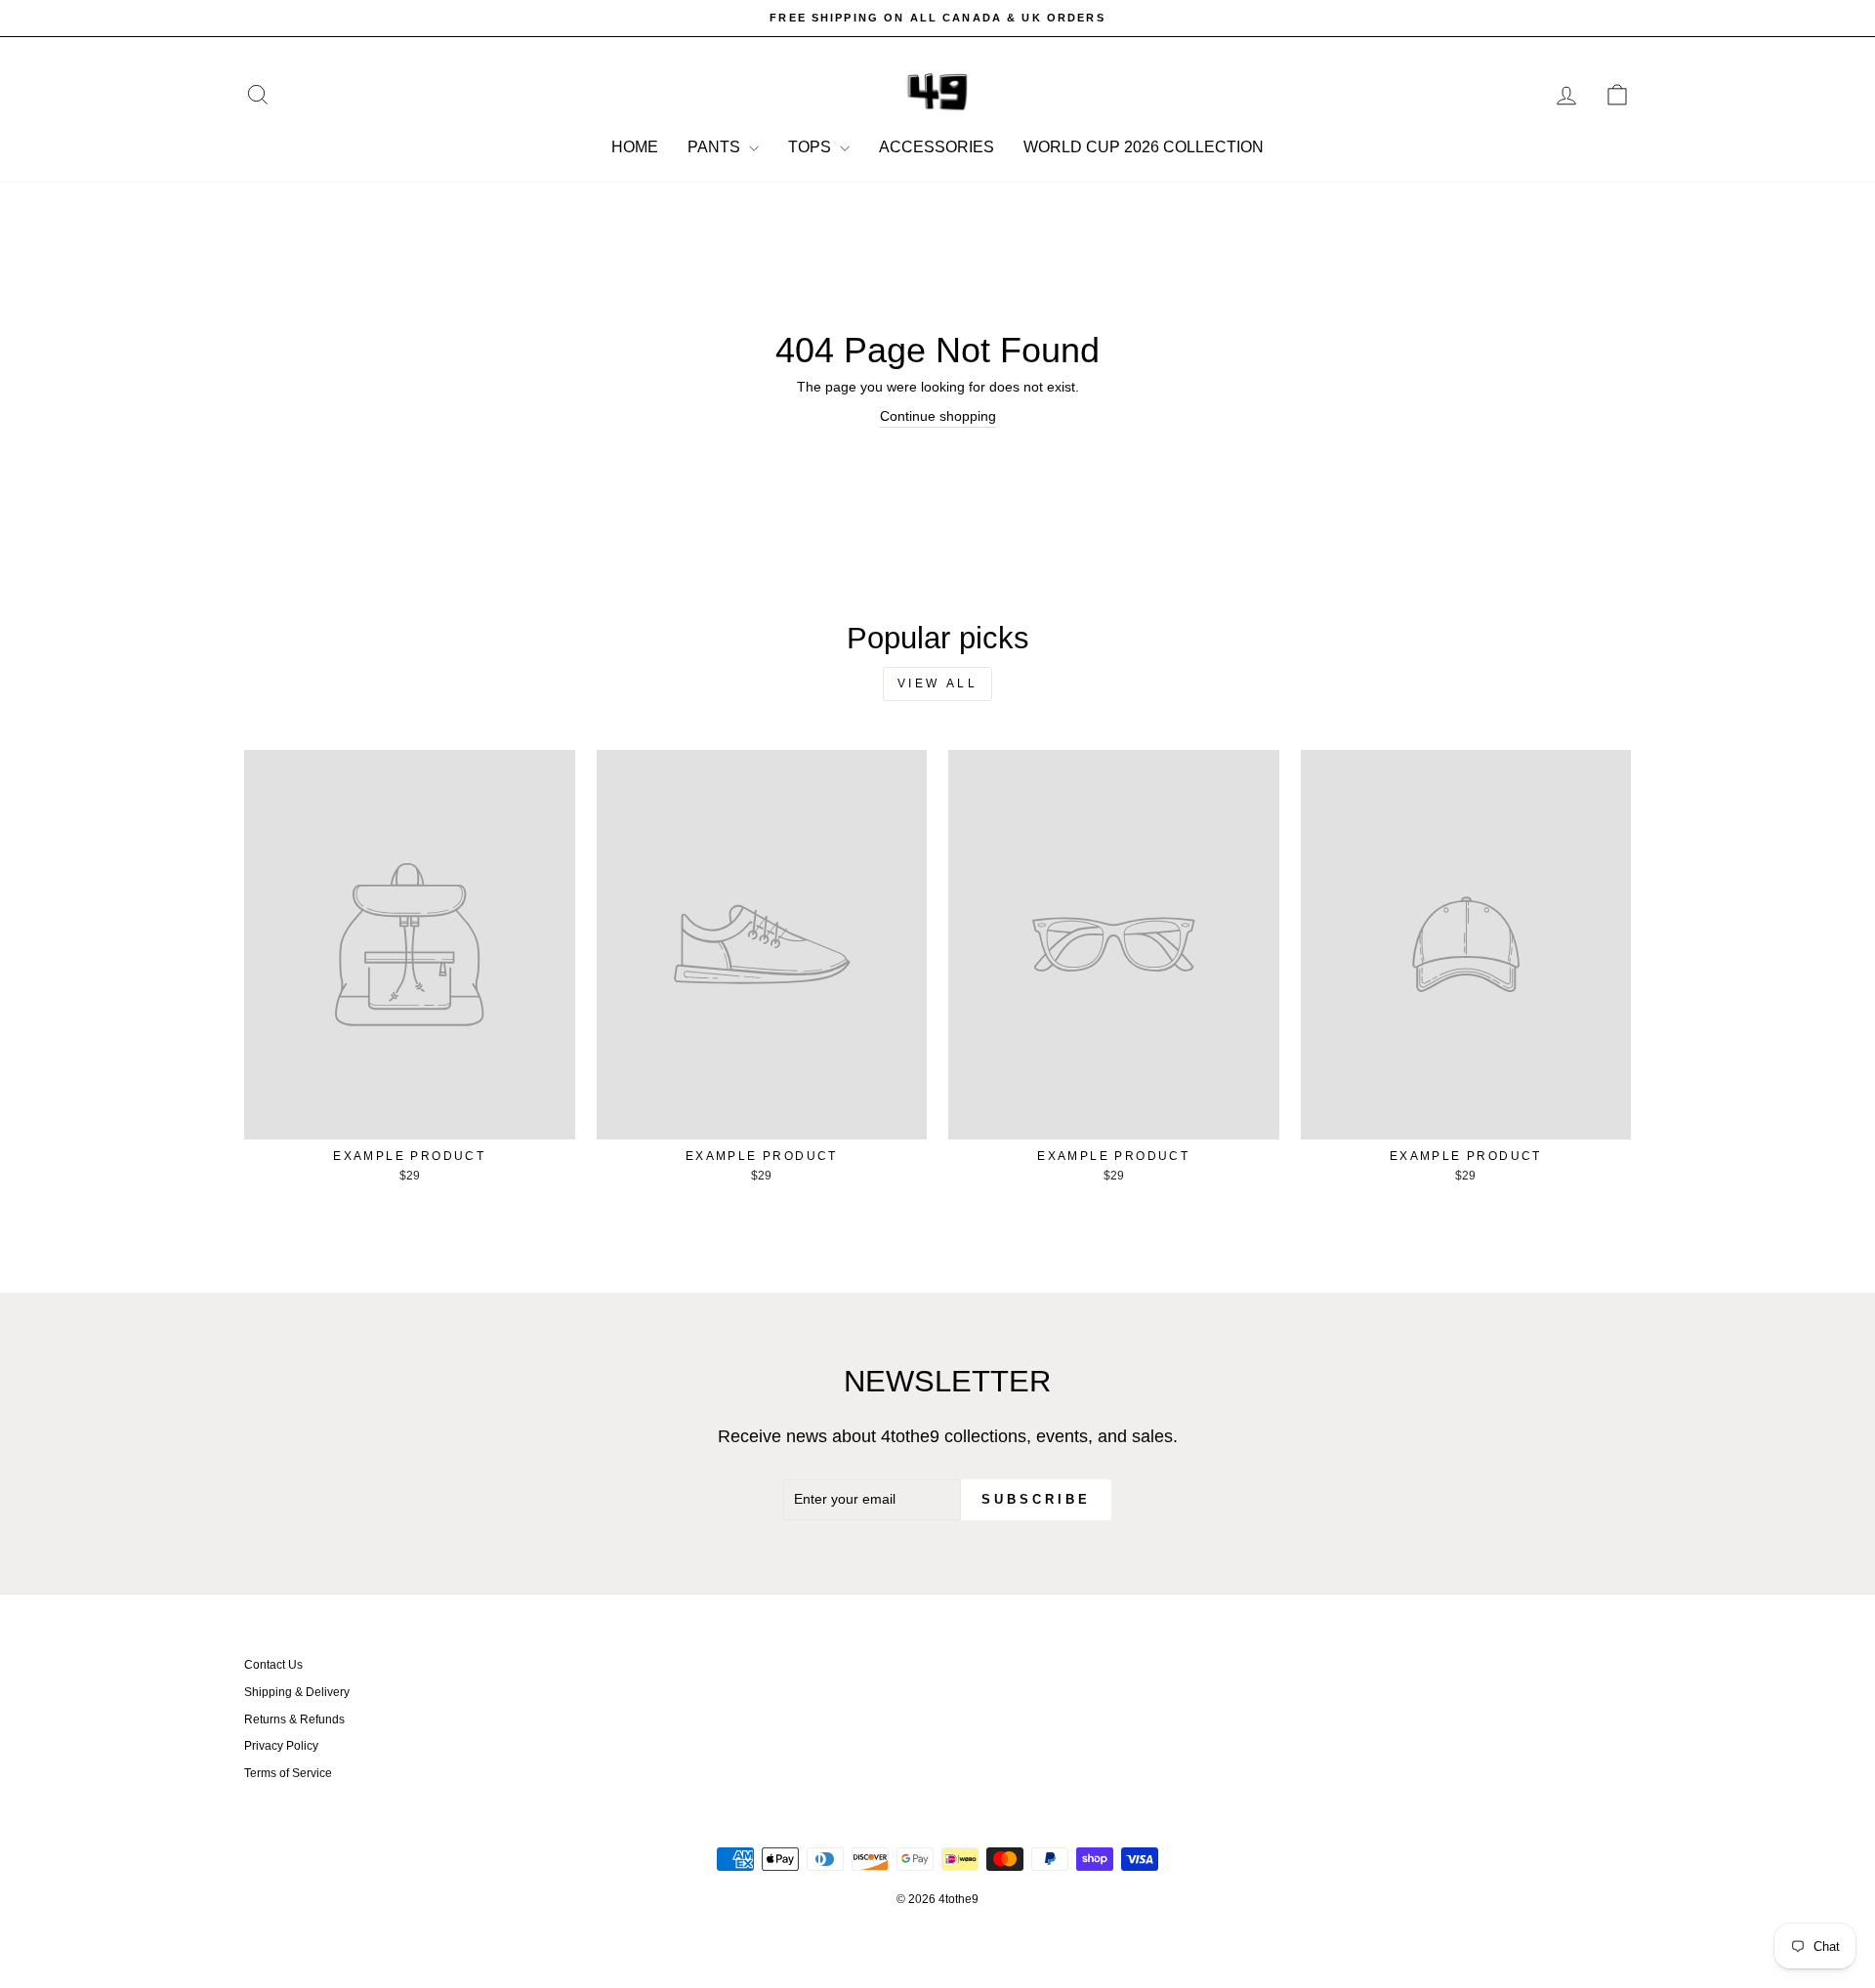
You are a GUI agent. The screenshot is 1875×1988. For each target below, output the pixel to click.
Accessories (937, 147)
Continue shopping (938, 416)
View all (938, 683)
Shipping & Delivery (297, 1692)
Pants (716, 147)
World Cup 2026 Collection (1144, 147)
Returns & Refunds (294, 1719)
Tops (812, 147)
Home (635, 147)
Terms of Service (288, 1773)
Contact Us (273, 1665)
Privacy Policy (281, 1746)
